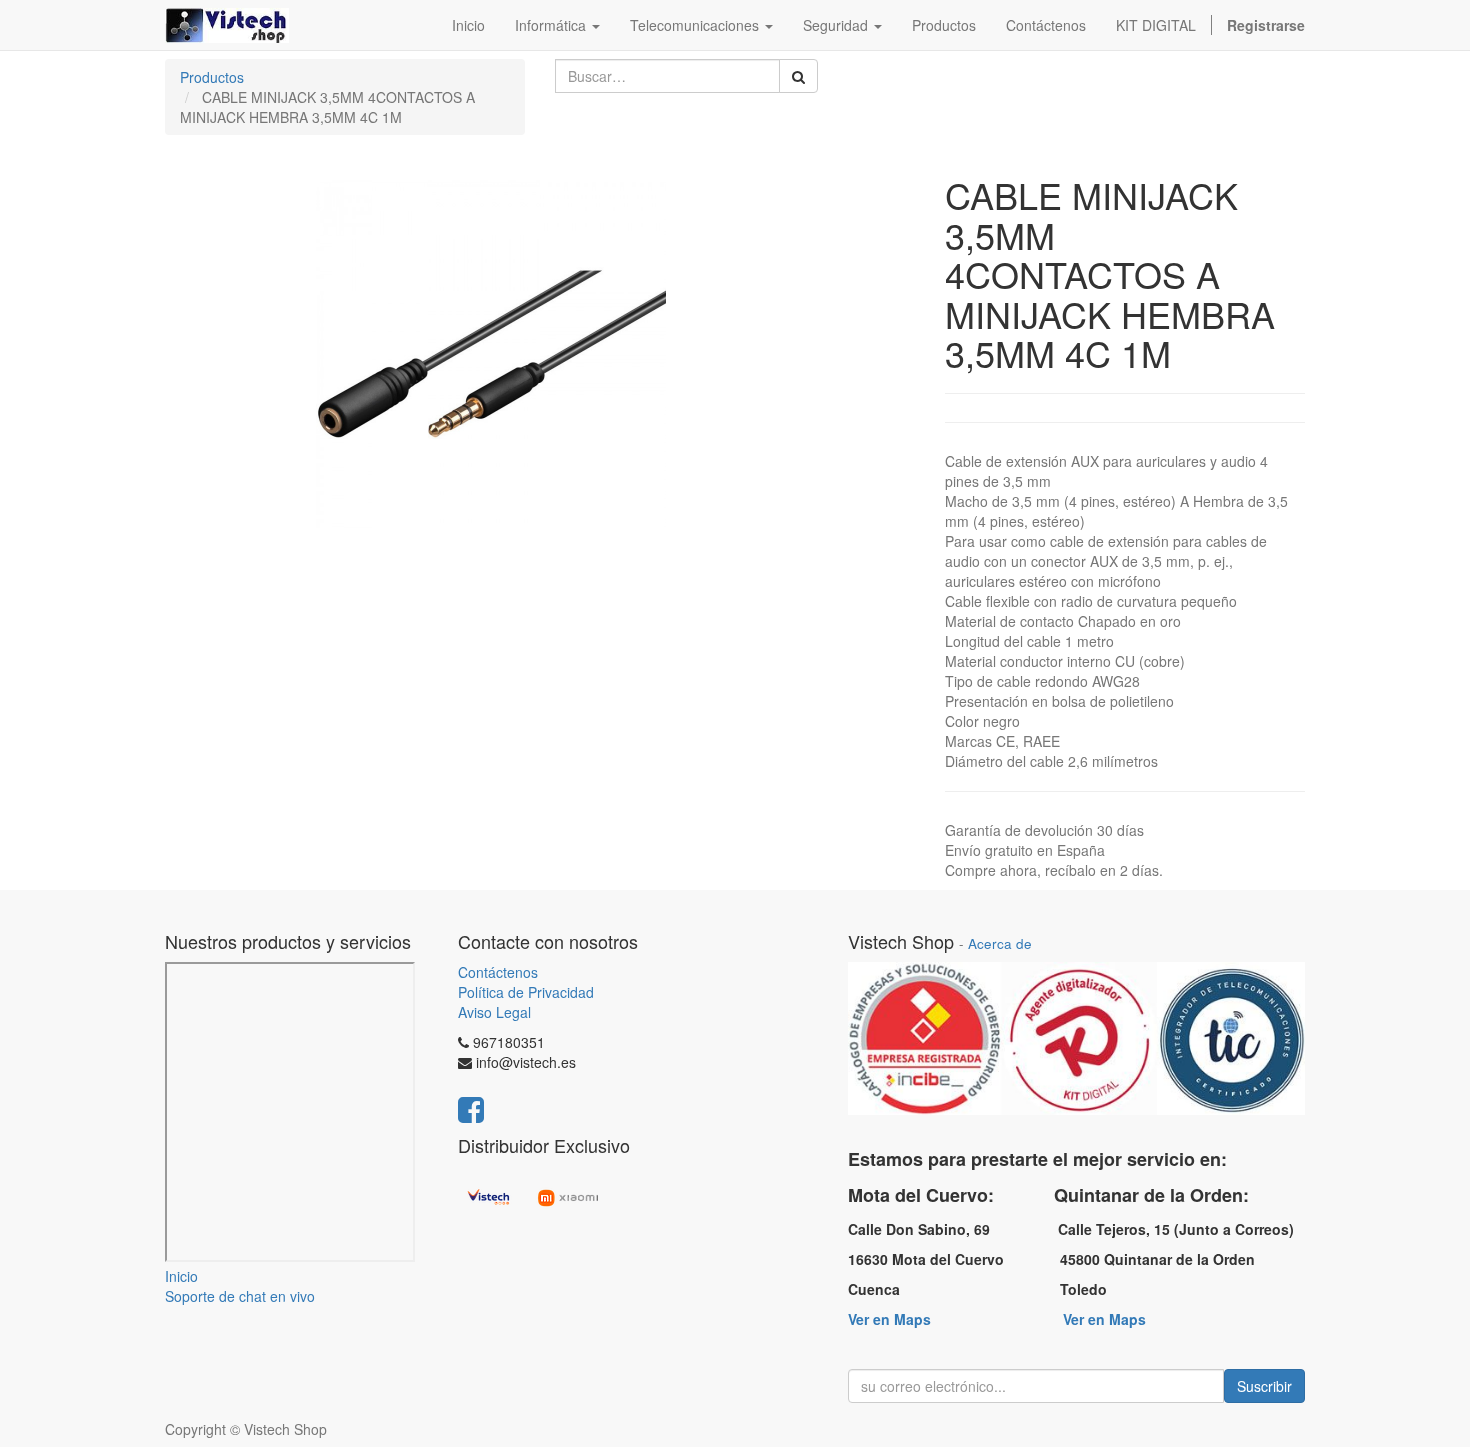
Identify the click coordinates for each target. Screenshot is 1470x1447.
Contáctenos (498, 972)
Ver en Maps (889, 1319)
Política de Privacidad (526, 992)
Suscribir (1264, 1386)
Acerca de (1000, 943)
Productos (212, 77)
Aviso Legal (494, 1012)
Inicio (181, 1276)
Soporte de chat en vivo (240, 1296)
